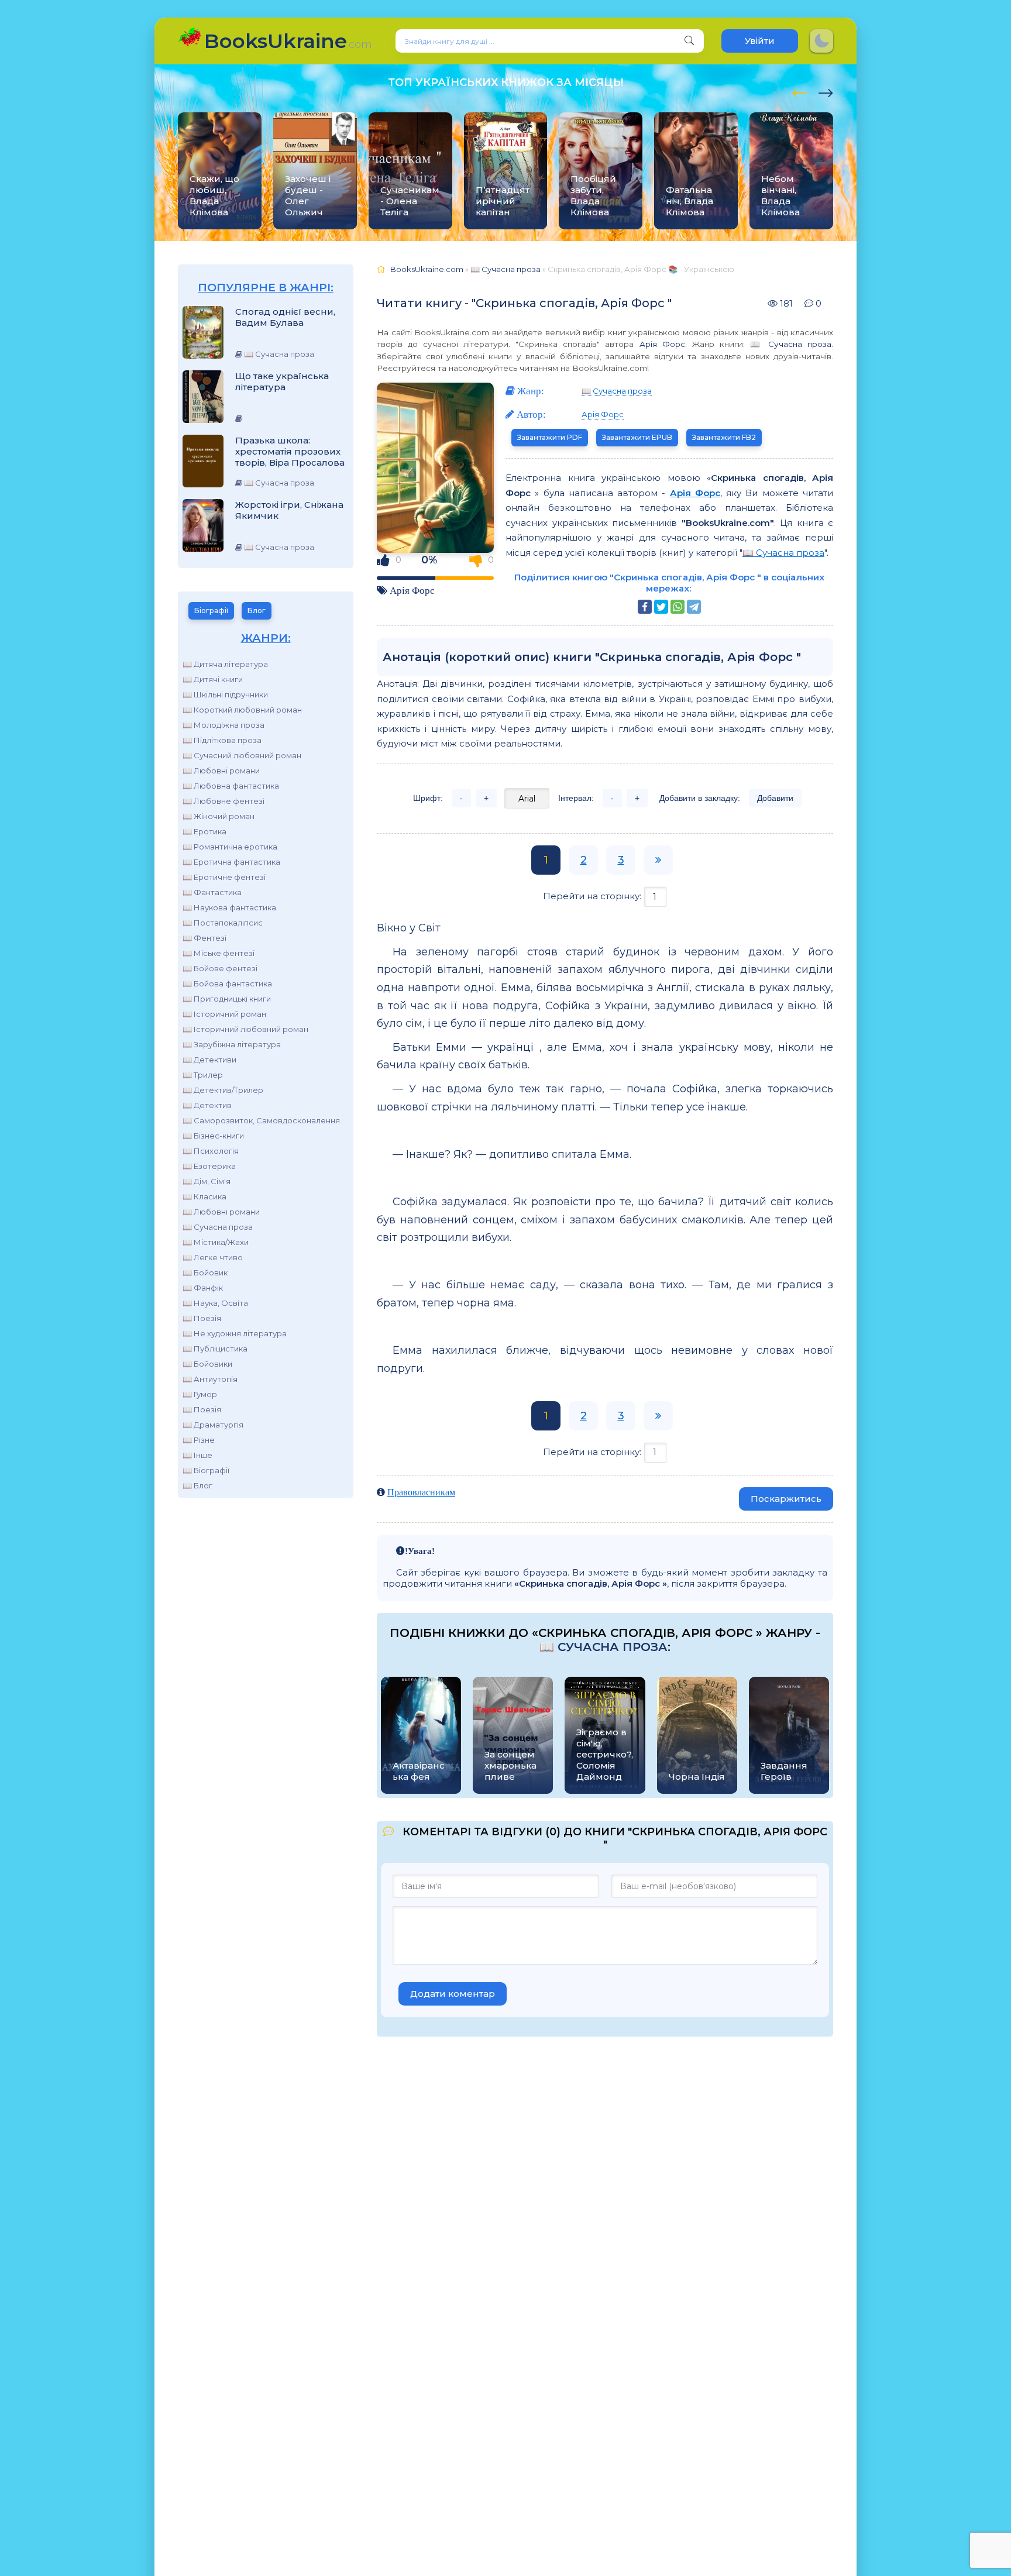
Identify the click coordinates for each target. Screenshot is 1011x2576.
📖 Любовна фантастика (231, 786)
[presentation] (799, 91)
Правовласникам (421, 1492)
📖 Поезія (202, 1318)
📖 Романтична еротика (230, 847)
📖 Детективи (209, 1060)
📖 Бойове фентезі (220, 968)
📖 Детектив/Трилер (223, 1090)
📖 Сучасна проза (218, 1227)
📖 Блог (197, 1485)
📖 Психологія (211, 1151)
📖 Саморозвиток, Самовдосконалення (261, 1120)
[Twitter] (661, 607)
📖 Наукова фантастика (229, 907)
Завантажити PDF (550, 437)
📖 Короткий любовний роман (242, 710)
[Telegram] (694, 607)
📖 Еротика (204, 831)
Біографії (211, 611)
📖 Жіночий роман (219, 816)
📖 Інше (197, 1455)
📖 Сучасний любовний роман (242, 755)
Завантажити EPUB (637, 437)
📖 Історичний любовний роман (245, 1029)
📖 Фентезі (204, 938)
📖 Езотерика (209, 1166)
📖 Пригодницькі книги (227, 999)
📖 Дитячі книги (213, 679)
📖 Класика (204, 1196)
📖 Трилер (203, 1075)
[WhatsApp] (678, 607)
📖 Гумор (200, 1394)
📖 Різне (199, 1440)
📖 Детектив (207, 1105)
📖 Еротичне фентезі (224, 877)
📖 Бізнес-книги (213, 1136)
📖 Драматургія (213, 1425)
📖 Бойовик (205, 1272)
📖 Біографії (206, 1470)
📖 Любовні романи (221, 771)
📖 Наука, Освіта (215, 1303)
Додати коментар (453, 1994)
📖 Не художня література (235, 1333)
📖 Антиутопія (210, 1379)
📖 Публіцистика (215, 1349)
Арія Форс (662, 344)
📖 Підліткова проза (222, 740)
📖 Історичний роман (224, 1014)
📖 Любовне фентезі (223, 801)
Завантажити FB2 (724, 437)
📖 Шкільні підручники (225, 694)
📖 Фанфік (203, 1288)
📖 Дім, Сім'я (207, 1181)
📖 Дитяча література (225, 664)
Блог (257, 611)
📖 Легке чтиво (213, 1257)
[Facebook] (645, 607)
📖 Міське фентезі (219, 953)
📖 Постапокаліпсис (223, 923)
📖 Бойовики (207, 1364)
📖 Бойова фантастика (227, 983)
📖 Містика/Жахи (216, 1242)
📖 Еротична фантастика (231, 862)
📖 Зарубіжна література (232, 1044)
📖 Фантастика (212, 892)
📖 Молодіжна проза (223, 725)
